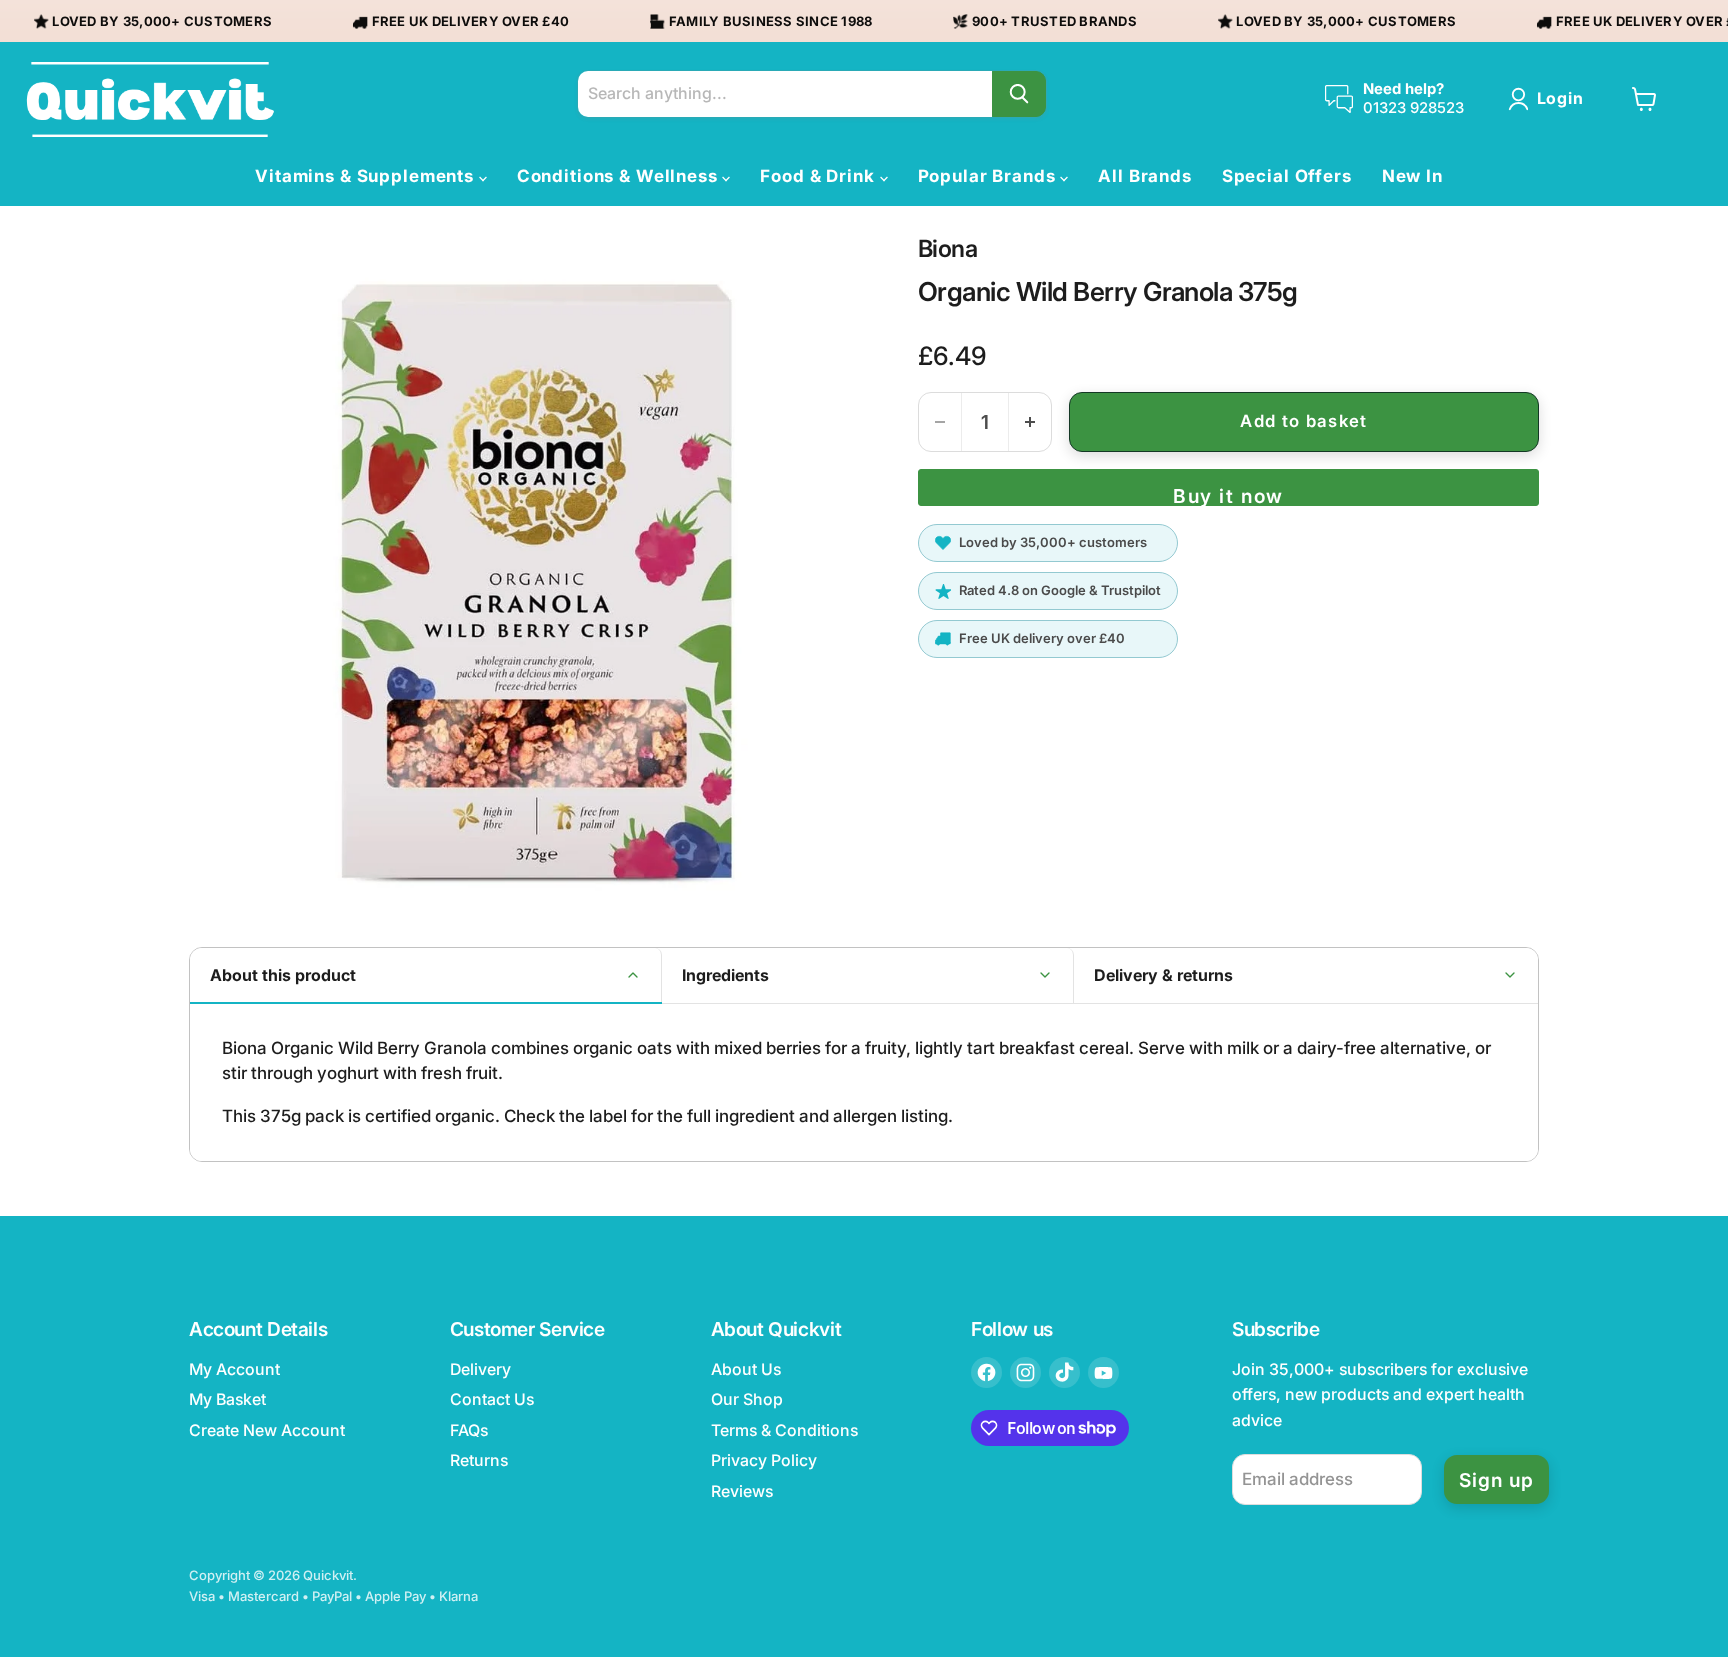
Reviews (742, 1491)
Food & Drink (819, 176)
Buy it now (1228, 495)
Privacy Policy (764, 1460)
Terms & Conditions (784, 1430)
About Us (746, 1369)
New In (1412, 176)
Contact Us (492, 1399)
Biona (947, 249)
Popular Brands (989, 176)
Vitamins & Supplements (367, 176)
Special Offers (1287, 176)
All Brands (1145, 176)
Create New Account (267, 1430)
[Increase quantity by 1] (1030, 422)
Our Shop (747, 1399)
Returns (479, 1460)
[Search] (1019, 94)
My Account (234, 1369)
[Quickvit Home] (150, 99)
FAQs (469, 1430)
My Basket (227, 1399)
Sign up (1496, 1480)
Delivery (480, 1369)
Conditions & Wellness (620, 176)
